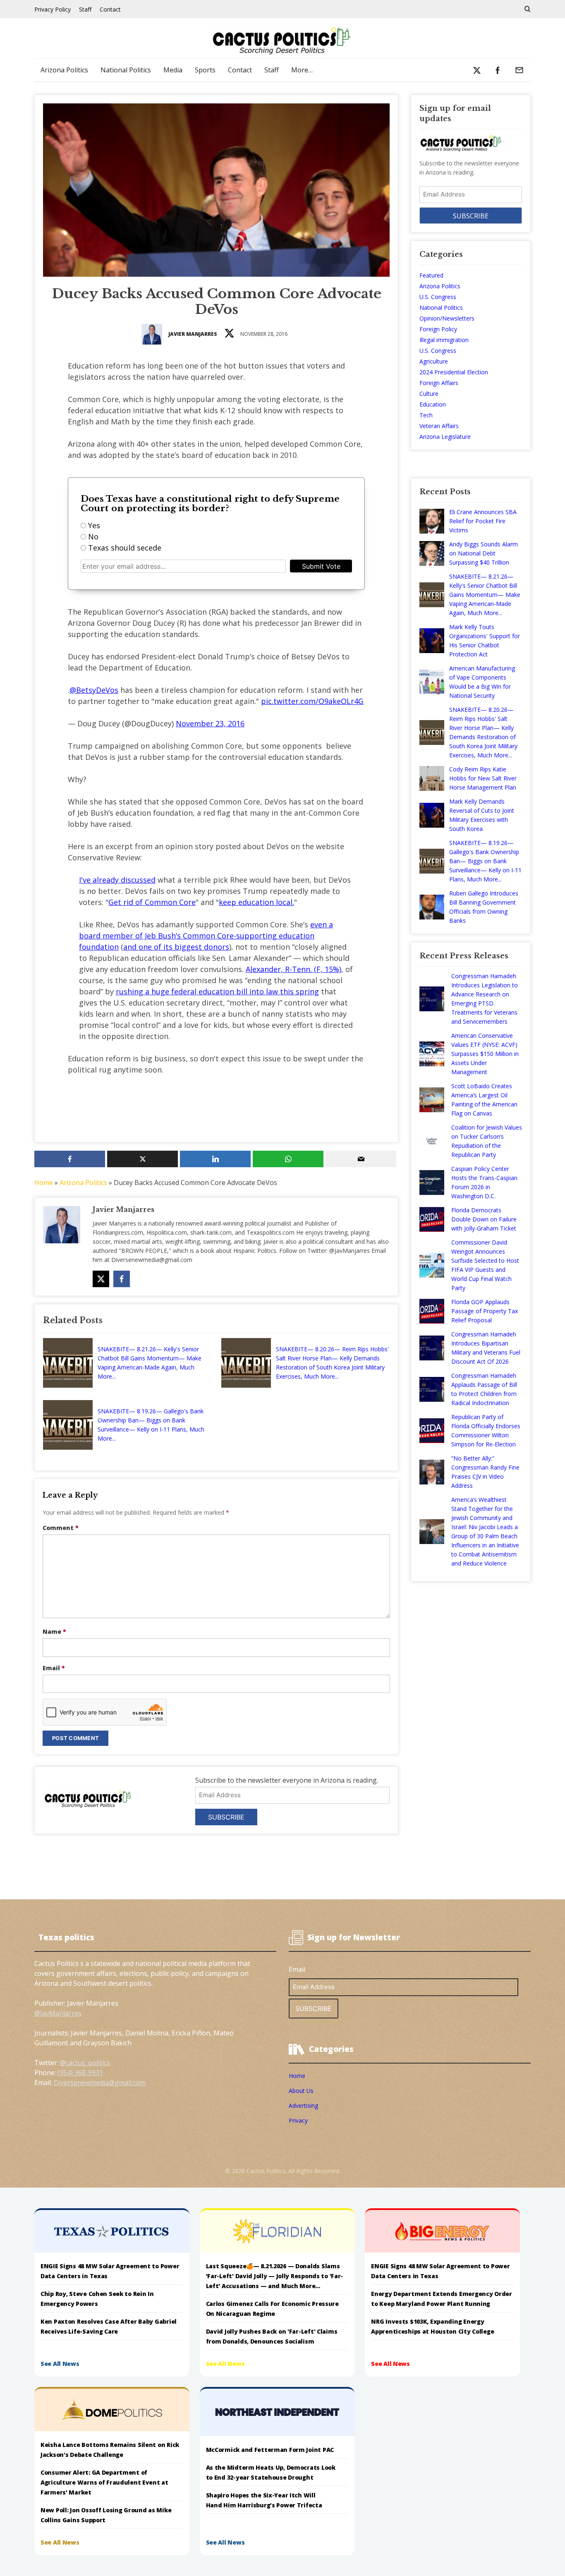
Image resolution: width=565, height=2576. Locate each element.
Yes (94, 525)
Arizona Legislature (445, 437)
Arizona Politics (64, 70)
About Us (301, 2091)
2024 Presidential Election (454, 372)
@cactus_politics (85, 2063)
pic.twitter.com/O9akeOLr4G (312, 701)
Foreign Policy (438, 329)
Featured (431, 275)
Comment (61, 1528)
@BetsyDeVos (94, 690)
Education (433, 404)
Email (54, 1668)
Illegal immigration (444, 340)
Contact (110, 9)
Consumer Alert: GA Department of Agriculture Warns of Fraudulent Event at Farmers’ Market (104, 2482)
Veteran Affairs (439, 426)
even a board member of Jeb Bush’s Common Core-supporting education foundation (206, 936)
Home (44, 1183)
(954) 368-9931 (80, 2073)
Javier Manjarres (193, 334)
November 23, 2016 (210, 723)
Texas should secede (125, 548)
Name (54, 1632)
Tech (426, 415)
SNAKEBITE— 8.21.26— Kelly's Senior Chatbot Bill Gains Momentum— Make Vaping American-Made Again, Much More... (150, 1363)
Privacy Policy (53, 9)
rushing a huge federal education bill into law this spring (217, 991)
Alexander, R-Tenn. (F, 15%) (293, 969)
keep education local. (256, 902)
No (93, 536)
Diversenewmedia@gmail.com (100, 2083)
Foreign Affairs (439, 383)
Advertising (303, 2106)
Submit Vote (321, 566)
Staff (85, 9)
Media (173, 70)
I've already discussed (117, 880)
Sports (205, 70)
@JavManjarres (58, 2013)
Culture (429, 394)
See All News (60, 2364)
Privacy (298, 2120)
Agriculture (434, 361)
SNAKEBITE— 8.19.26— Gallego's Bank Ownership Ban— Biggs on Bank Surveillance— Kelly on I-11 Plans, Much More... (151, 1425)
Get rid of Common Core (152, 902)
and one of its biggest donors (176, 947)
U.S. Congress (438, 297)
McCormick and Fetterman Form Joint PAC (270, 2450)
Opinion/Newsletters (447, 318)
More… (302, 70)
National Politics (126, 70)
